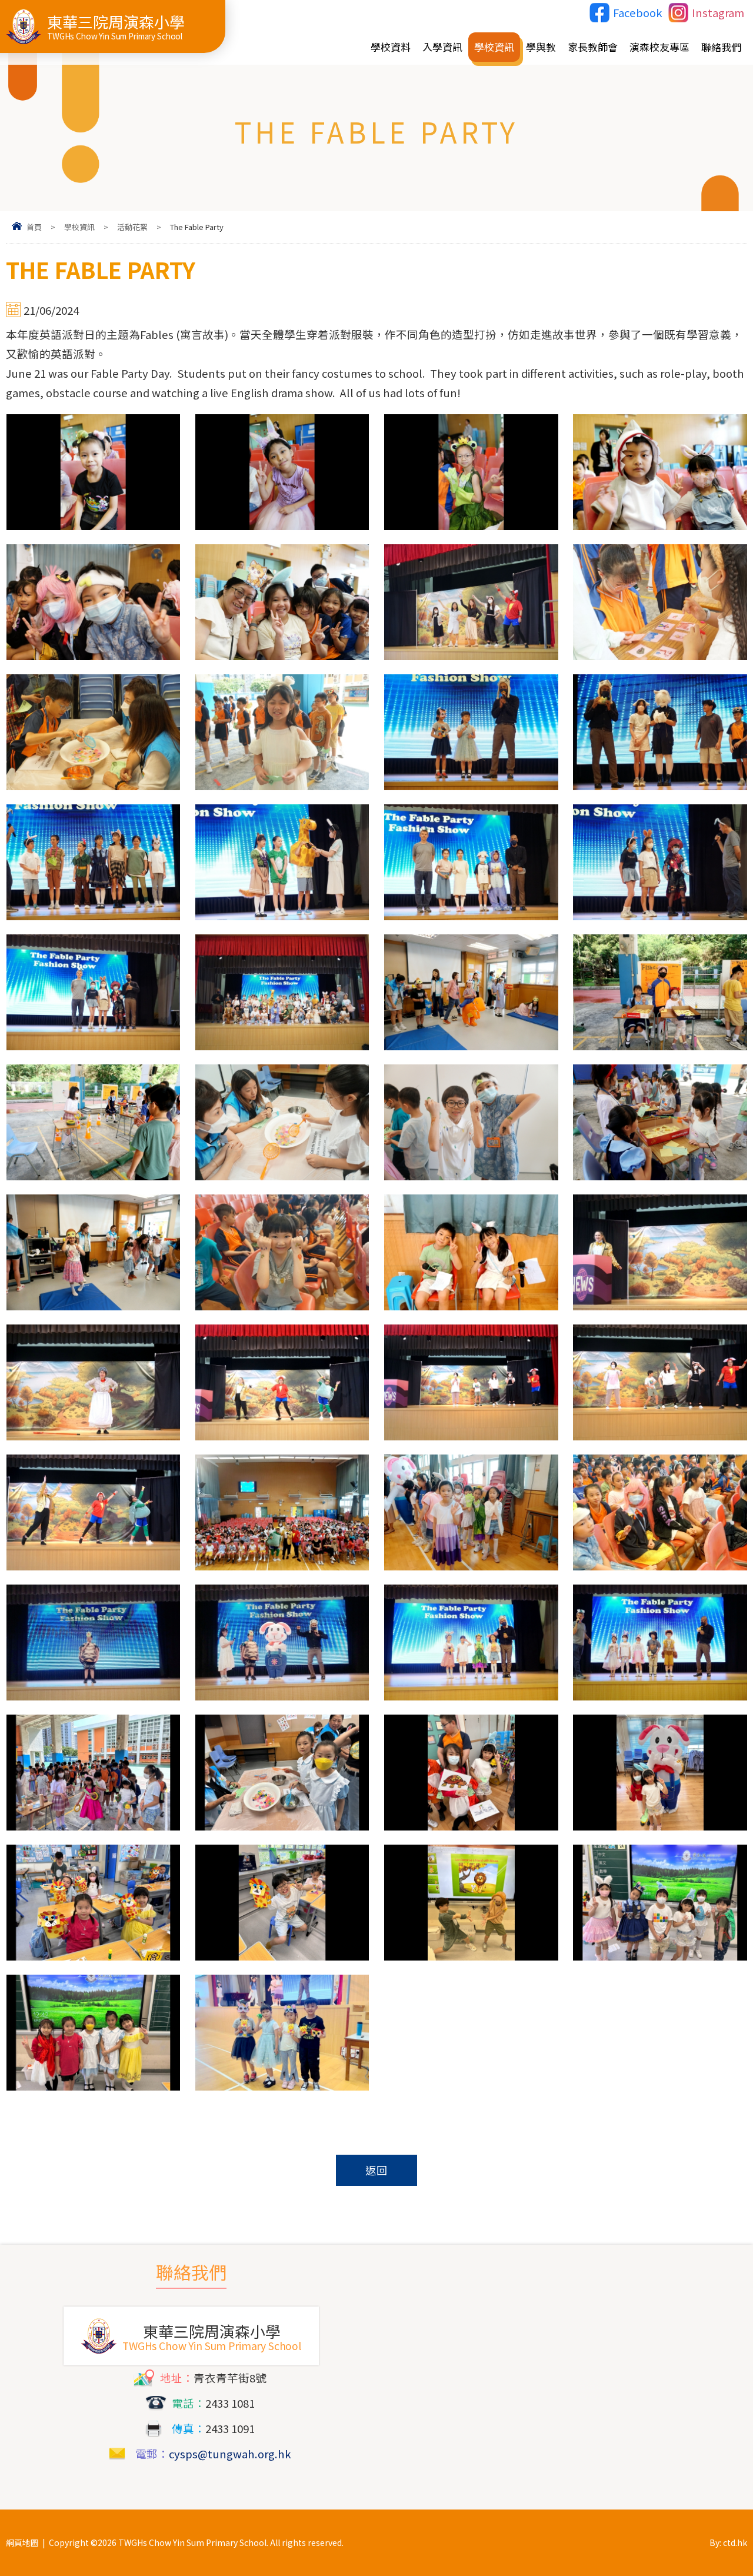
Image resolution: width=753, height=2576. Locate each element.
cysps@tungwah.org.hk (230, 2454)
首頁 (34, 227)
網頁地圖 (22, 2542)
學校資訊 (79, 227)
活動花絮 (132, 227)
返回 (376, 2170)
